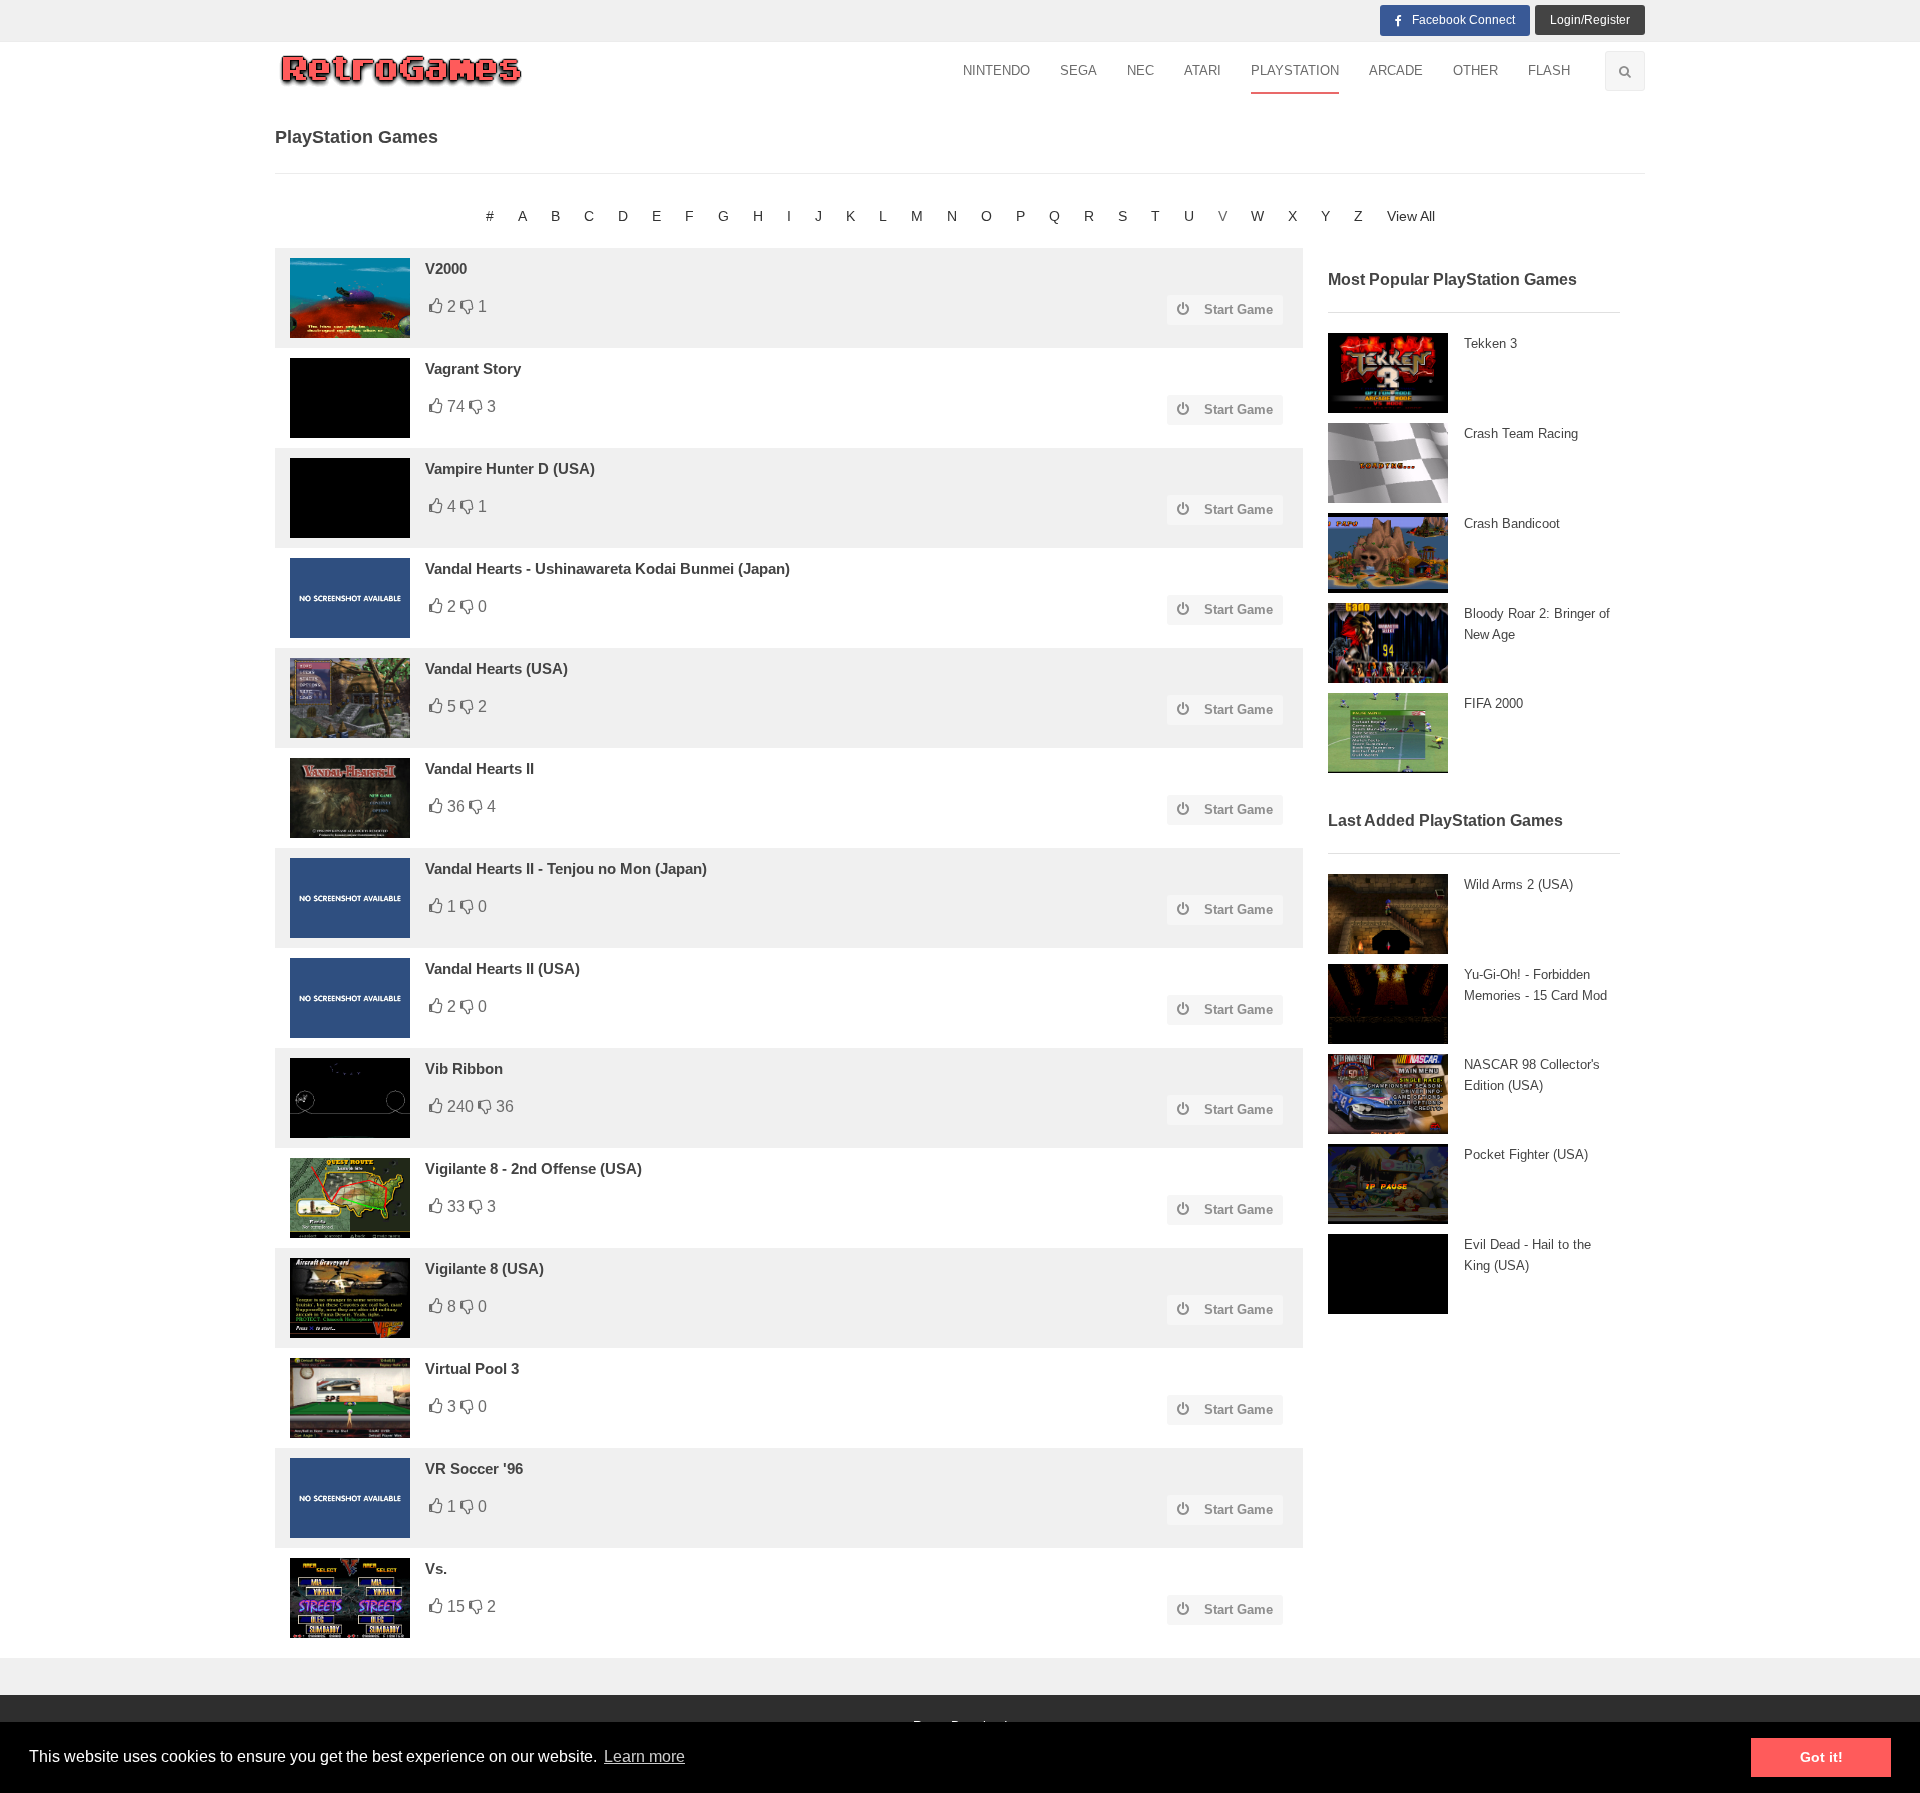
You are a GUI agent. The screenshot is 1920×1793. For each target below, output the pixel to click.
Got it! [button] (1821, 1757)
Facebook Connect (1463, 20)
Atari (1202, 70)
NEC (1140, 70)
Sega (1078, 70)
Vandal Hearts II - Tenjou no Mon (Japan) (566, 868)
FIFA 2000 (1493, 703)
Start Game (1238, 309)
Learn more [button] (644, 1756)
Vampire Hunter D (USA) (510, 468)
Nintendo (996, 70)
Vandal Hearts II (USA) (502, 968)
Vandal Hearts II (479, 768)
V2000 (446, 268)
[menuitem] (996, 71)
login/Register (1590, 20)
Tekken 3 (1490, 343)
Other (1475, 70)
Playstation (1295, 70)
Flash (1549, 70)
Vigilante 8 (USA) (484, 1268)
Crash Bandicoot (1512, 523)
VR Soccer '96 (474, 1468)
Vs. (436, 1568)
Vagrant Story (473, 368)
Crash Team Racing (1521, 433)
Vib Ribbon (464, 1068)
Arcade (1396, 70)
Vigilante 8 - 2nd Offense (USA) (533, 1168)
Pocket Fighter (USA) (1526, 1154)
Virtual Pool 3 (472, 1368)
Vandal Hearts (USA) (496, 668)
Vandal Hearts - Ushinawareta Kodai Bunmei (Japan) (607, 568)
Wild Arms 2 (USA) (1518, 884)
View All (1411, 216)
